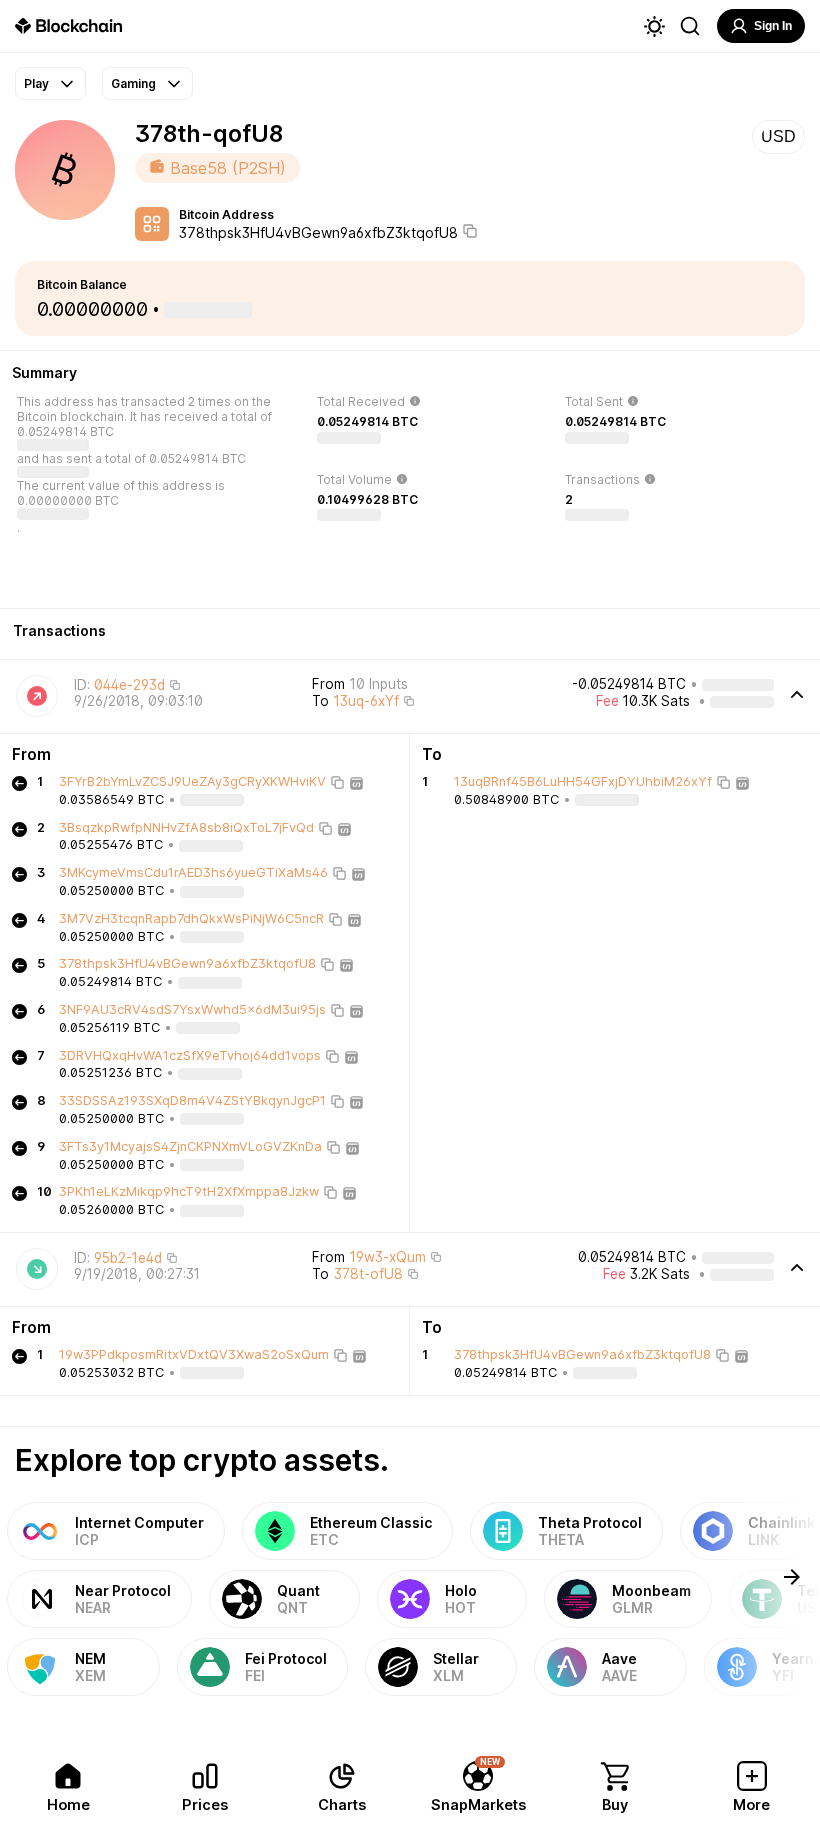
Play (36, 83)
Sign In (773, 26)
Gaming (133, 83)
